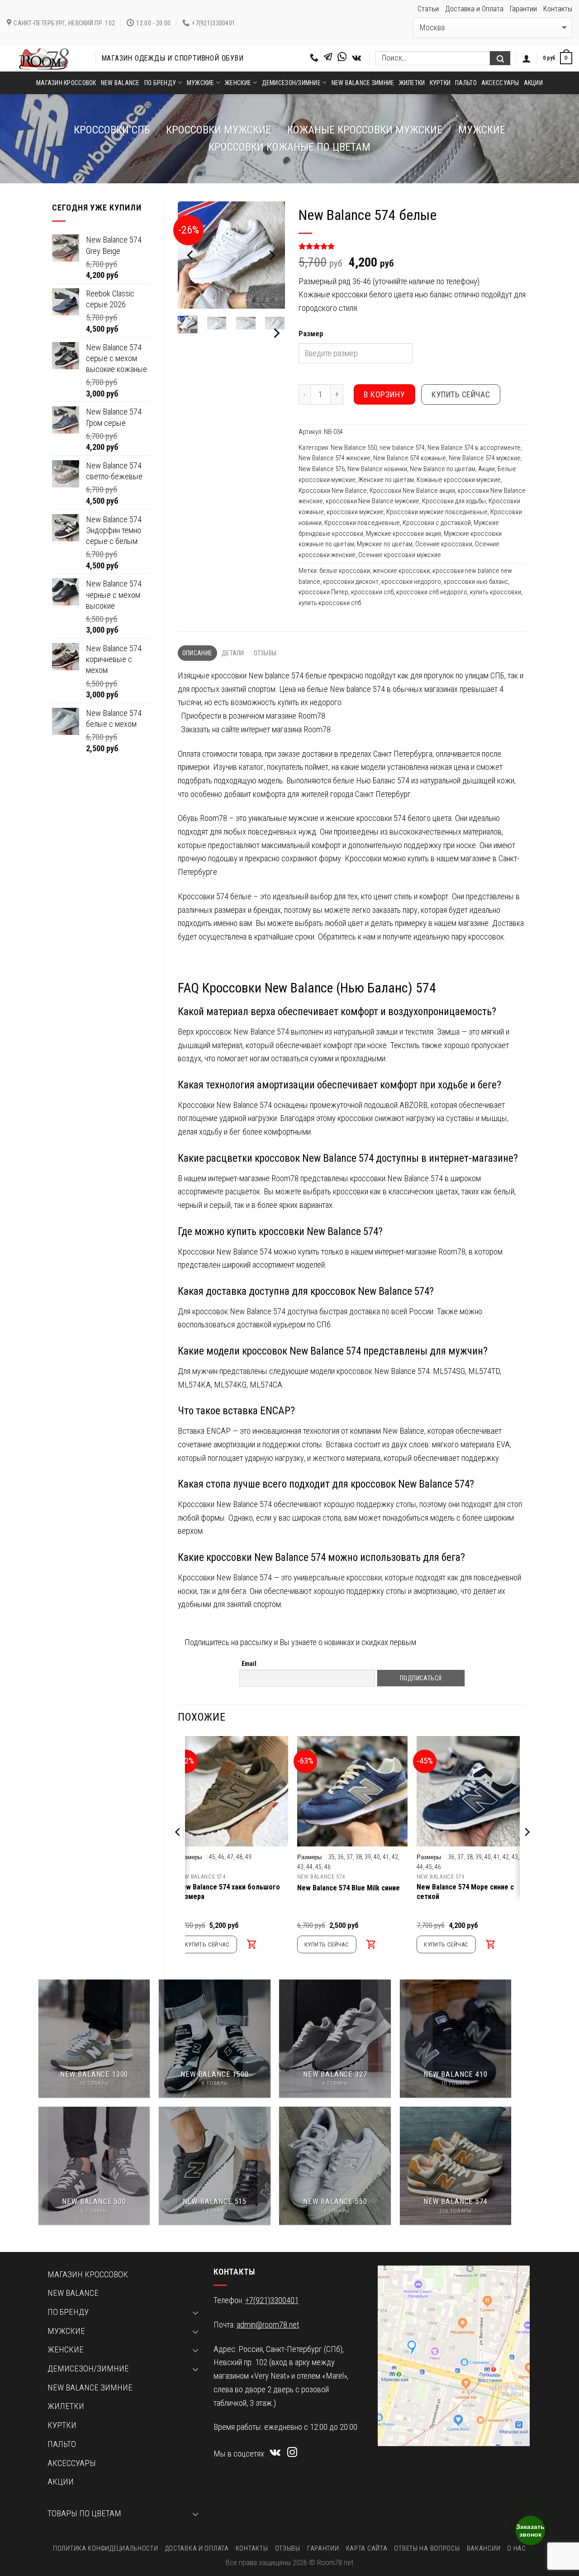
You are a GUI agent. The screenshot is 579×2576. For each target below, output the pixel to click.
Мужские (201, 83)
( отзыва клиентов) (332, 247)
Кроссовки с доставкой (437, 523)
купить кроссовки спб (330, 603)
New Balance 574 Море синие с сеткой (465, 1892)
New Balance (120, 83)
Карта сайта (367, 2548)
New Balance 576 (322, 469)
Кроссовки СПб (112, 130)
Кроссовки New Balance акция (412, 491)
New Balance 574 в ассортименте (474, 448)
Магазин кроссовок (66, 83)
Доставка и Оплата (474, 9)
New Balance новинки (377, 469)
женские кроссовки (401, 571)
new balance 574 (402, 448)
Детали (233, 653)
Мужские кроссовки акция (403, 534)
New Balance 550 (354, 448)
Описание (197, 653)
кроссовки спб (372, 592)
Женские (238, 83)
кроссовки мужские (218, 130)
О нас (517, 2548)
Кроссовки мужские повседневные (437, 512)
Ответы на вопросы (427, 2548)
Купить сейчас (461, 394)
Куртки (440, 83)
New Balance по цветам (443, 469)
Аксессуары (500, 83)
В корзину (384, 394)
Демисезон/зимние (291, 83)
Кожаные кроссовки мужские (365, 130)
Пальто (466, 83)
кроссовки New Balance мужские (373, 501)
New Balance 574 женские (335, 458)
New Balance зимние (363, 83)
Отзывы (265, 653)
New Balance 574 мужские (485, 458)
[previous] (191, 255)
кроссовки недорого (411, 582)
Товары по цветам (84, 2514)
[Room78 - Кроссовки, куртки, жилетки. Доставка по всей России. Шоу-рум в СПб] (44, 59)
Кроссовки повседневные (362, 523)
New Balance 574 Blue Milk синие (349, 1888)
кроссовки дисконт (351, 582)
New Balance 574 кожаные (410, 458)
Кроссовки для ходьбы (454, 501)
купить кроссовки (496, 592)
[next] (271, 255)
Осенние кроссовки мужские (400, 555)
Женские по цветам (386, 480)
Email (249, 1664)
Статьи (428, 9)
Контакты (558, 9)
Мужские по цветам (385, 544)
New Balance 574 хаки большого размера (229, 1892)
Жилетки (412, 83)
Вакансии (484, 2548)
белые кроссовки (345, 571)
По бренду (160, 83)
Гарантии (523, 9)
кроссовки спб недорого (432, 592)
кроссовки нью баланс (476, 582)
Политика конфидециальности (105, 2548)
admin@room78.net (268, 2325)
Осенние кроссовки (444, 544)
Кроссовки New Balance (333, 491)
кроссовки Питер (323, 592)
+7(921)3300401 (272, 2300)
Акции (533, 83)
